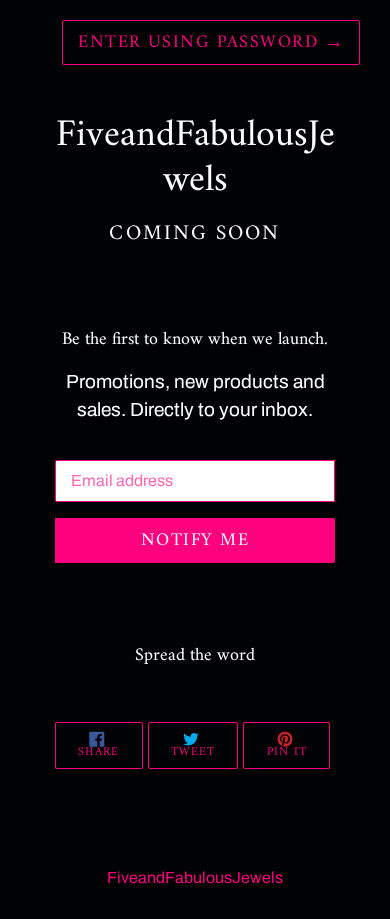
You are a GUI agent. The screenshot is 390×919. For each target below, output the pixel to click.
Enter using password (211, 42)
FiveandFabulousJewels (195, 877)
